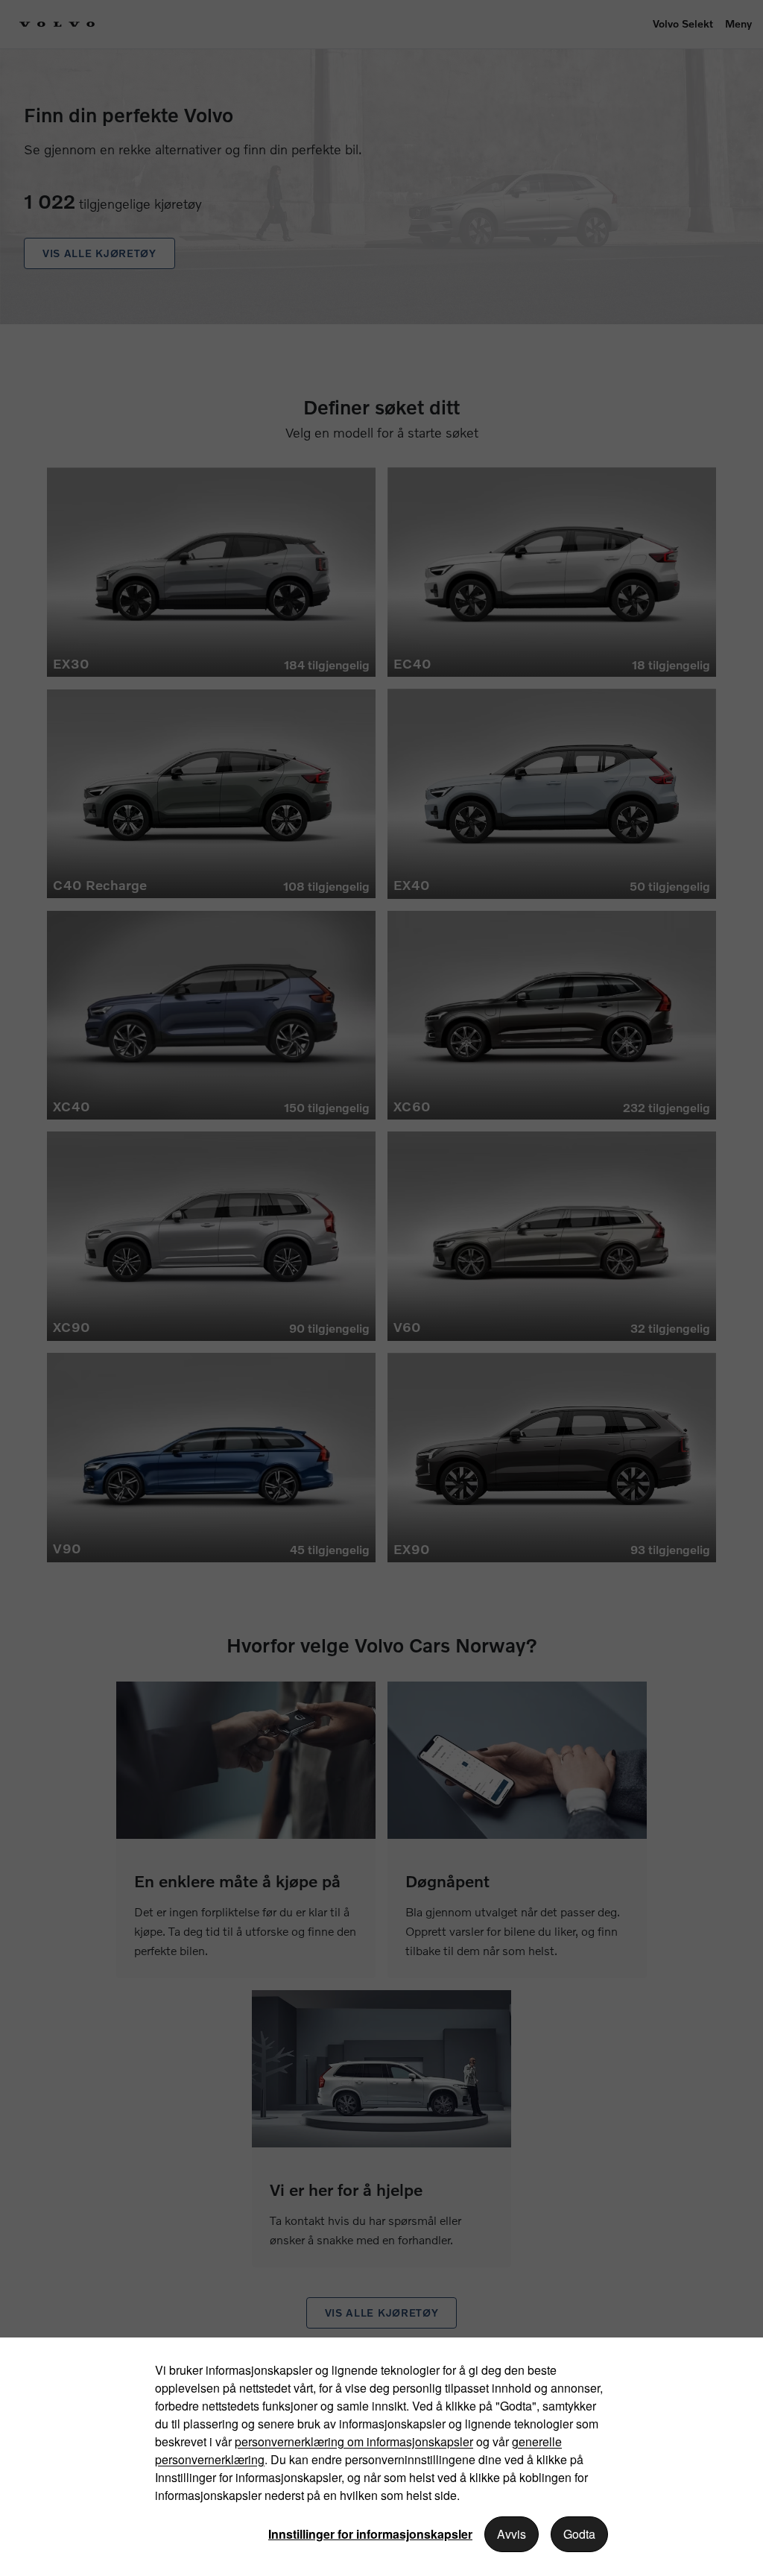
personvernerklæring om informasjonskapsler (354, 2441)
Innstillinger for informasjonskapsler (370, 2534)
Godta (579, 2534)
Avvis (512, 2534)
